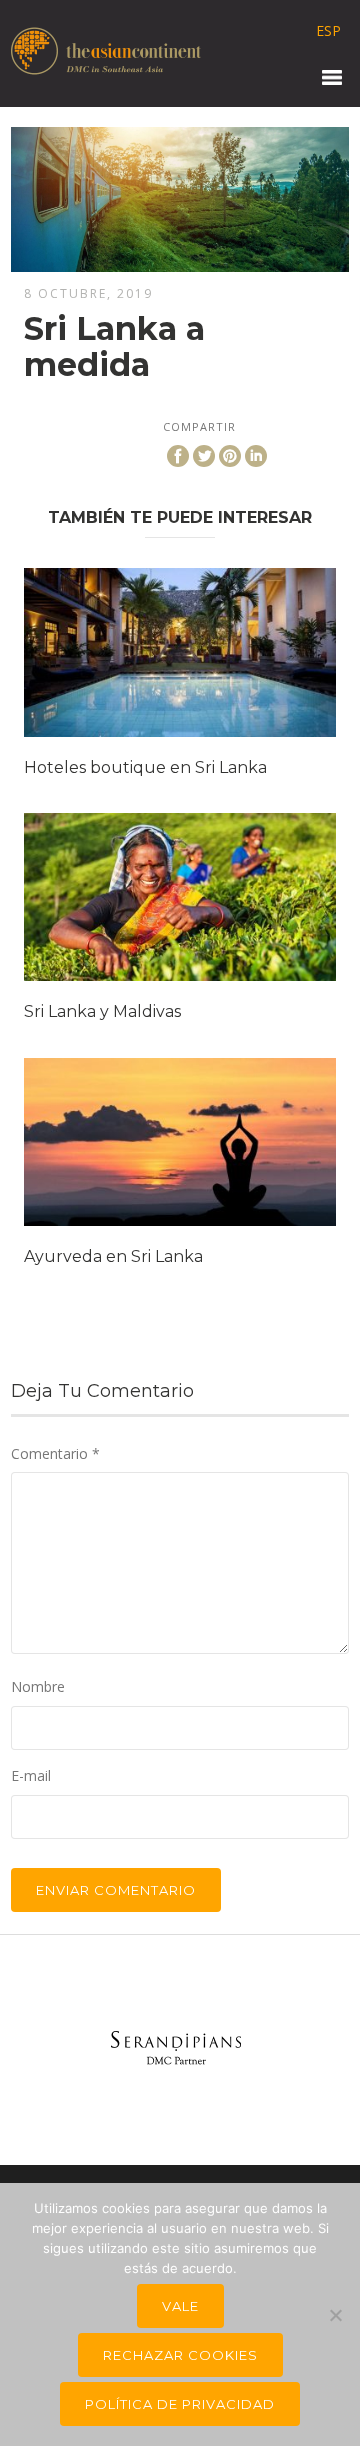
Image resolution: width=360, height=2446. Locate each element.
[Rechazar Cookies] (335, 2315)
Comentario (55, 1453)
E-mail (31, 1775)
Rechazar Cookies (180, 2355)
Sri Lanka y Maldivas (102, 1011)
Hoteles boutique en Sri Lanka (145, 767)
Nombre (38, 1686)
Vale (180, 2306)
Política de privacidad (180, 2404)
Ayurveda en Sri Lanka (113, 1256)
